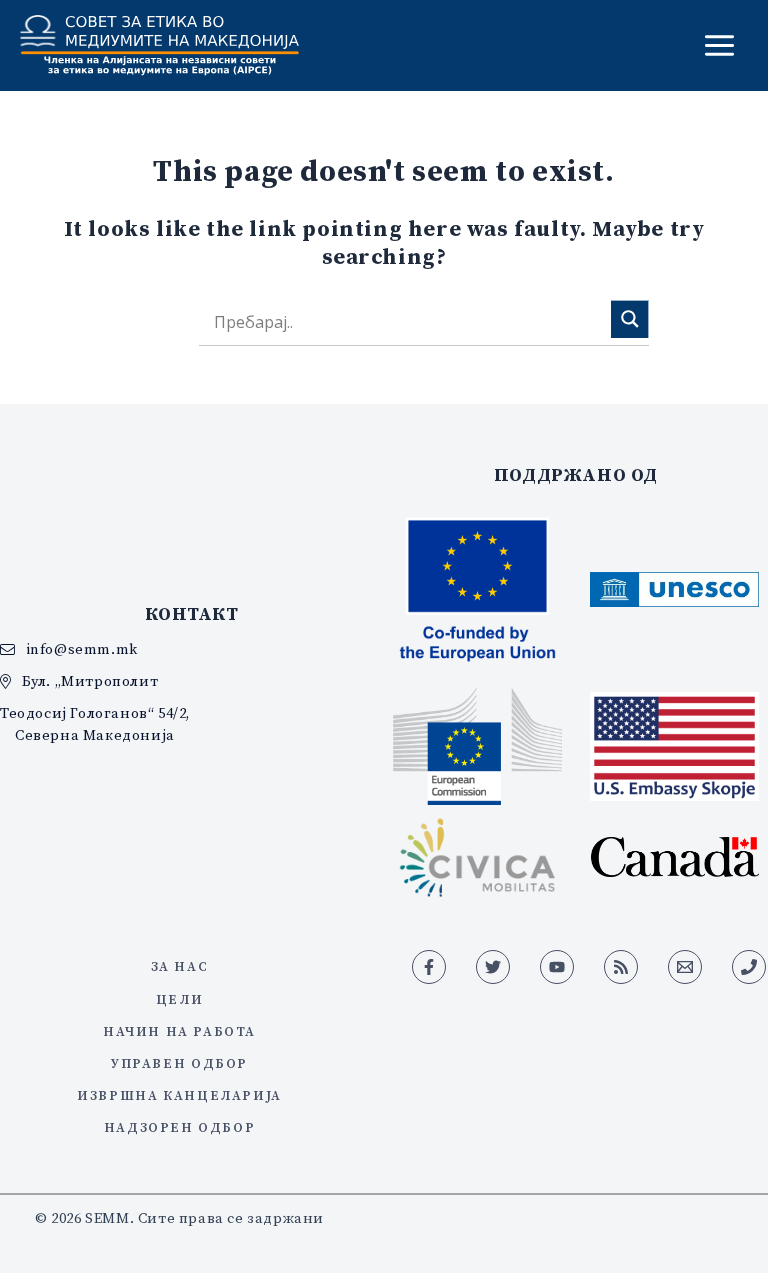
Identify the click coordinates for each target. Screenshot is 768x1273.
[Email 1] (685, 967)
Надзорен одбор (179, 1127)
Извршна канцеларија (179, 1095)
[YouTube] (557, 967)
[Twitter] (493, 967)
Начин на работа (179, 1031)
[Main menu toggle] (719, 45)
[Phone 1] (749, 967)
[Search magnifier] (630, 319)
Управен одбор (179, 1063)
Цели (179, 999)
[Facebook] (429, 967)
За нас (180, 966)
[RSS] (621, 967)
